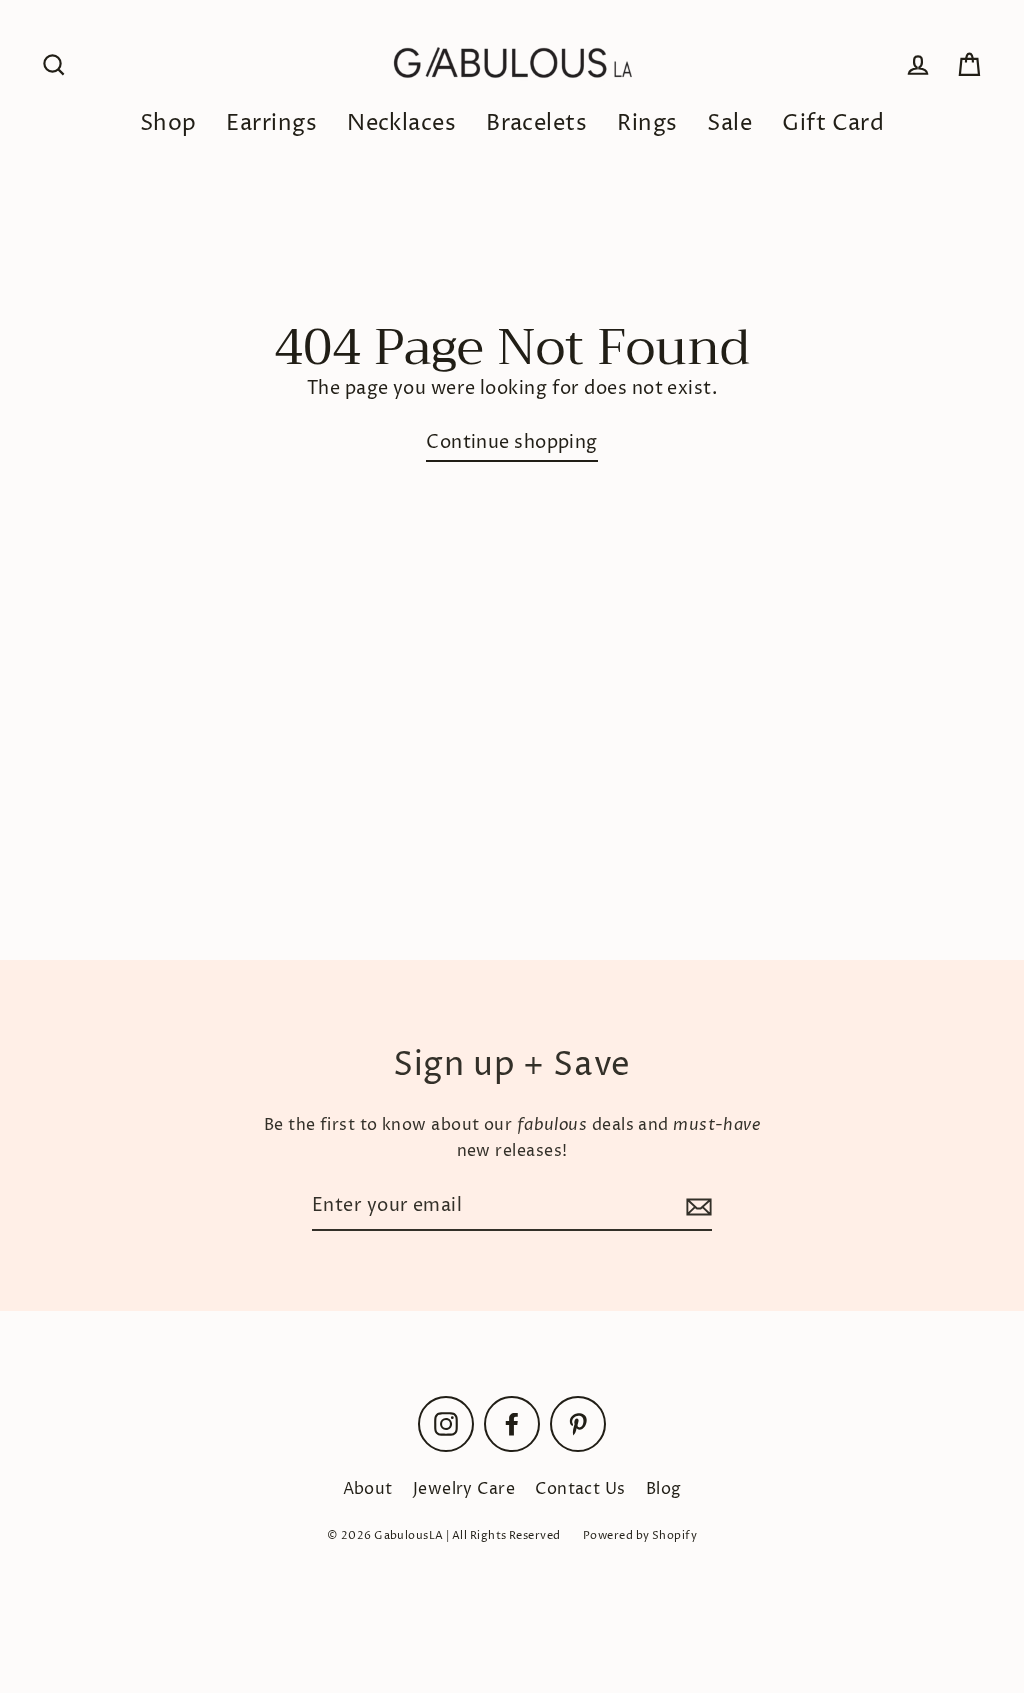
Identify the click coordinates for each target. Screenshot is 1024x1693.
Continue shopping (512, 442)
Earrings (271, 124)
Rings (647, 124)
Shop (168, 124)
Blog (664, 1489)
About (368, 1489)
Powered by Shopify (640, 1535)
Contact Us (580, 1489)
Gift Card (833, 124)
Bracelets (536, 124)
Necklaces (401, 124)
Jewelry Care (464, 1489)
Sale (729, 124)
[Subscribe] (696, 1207)
